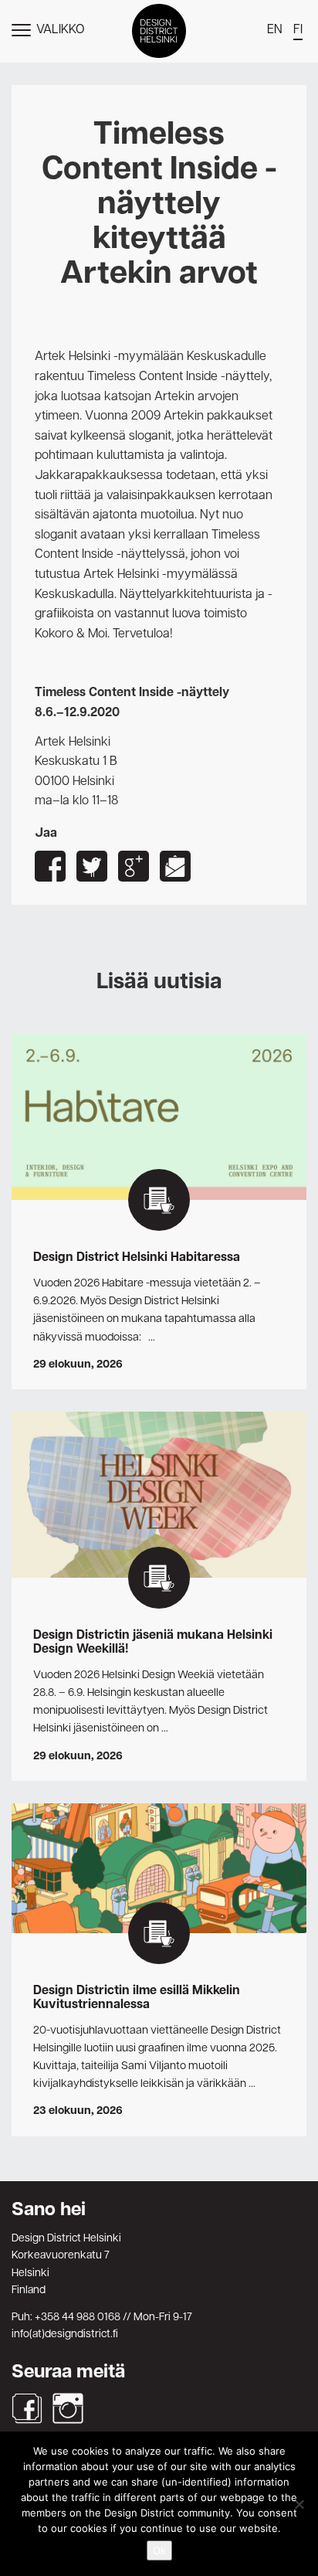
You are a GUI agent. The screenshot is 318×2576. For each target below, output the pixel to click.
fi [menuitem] (298, 30)
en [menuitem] (275, 30)
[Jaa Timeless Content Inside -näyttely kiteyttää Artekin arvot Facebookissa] (50, 866)
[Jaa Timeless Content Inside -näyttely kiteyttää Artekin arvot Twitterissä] (92, 866)
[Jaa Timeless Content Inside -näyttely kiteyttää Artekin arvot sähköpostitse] (175, 866)
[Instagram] (68, 2408)
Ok (159, 2551)
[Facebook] (27, 2408)
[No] (299, 2504)
